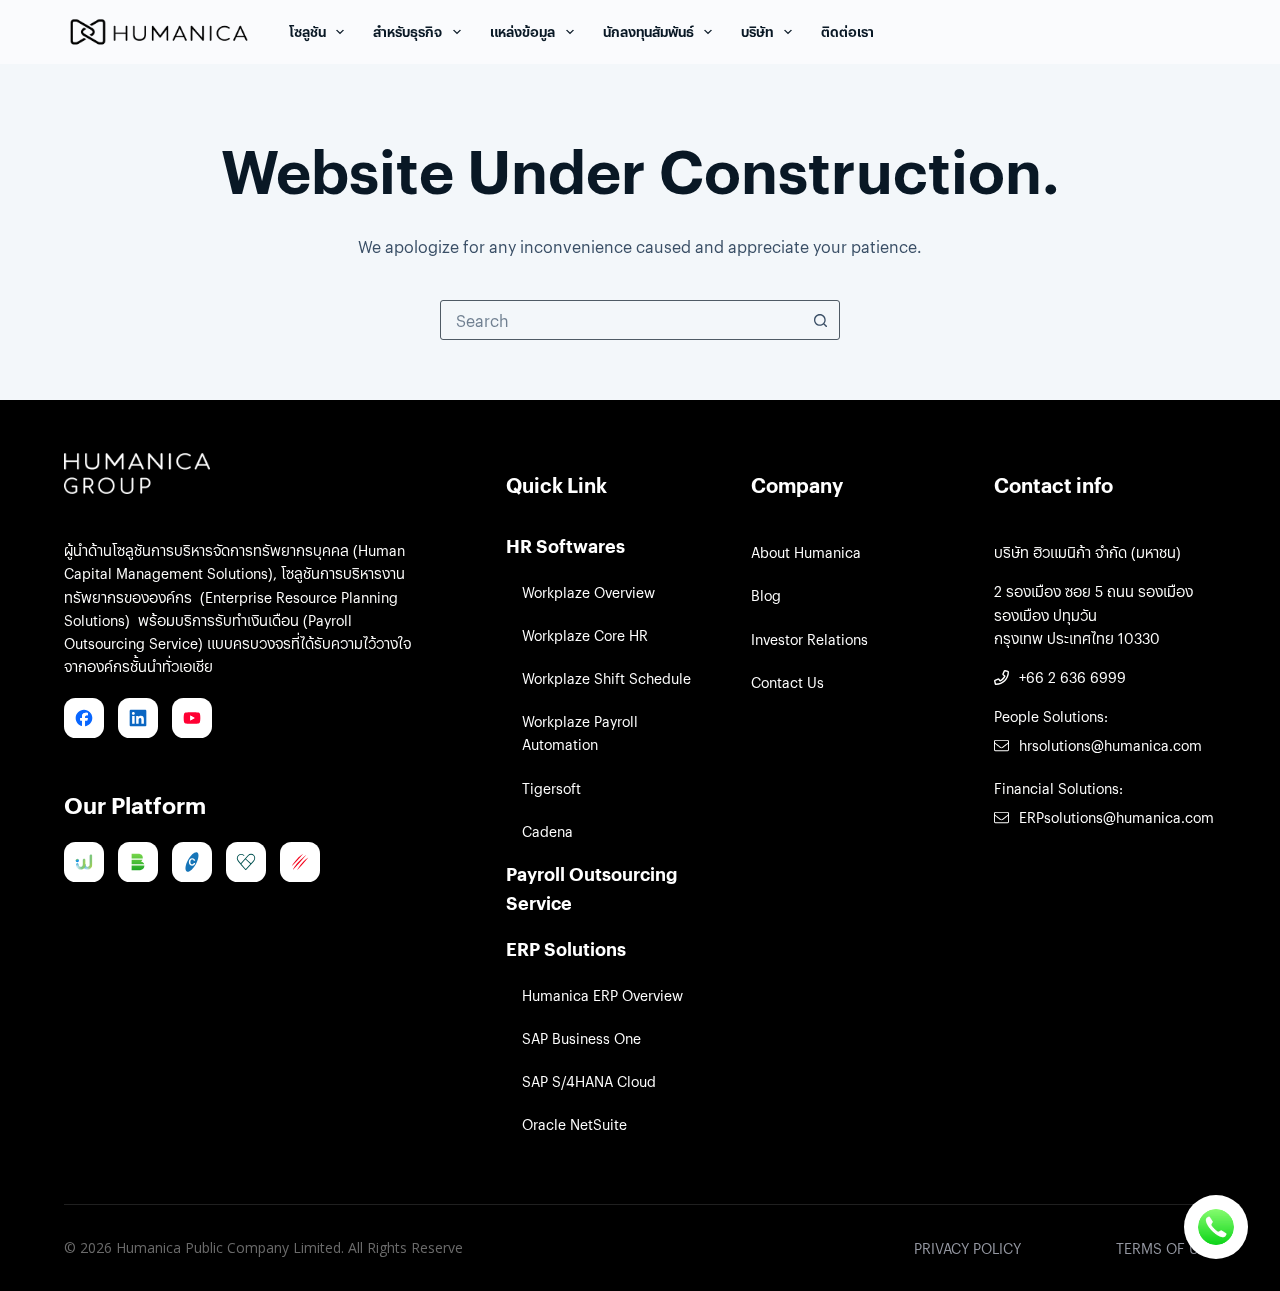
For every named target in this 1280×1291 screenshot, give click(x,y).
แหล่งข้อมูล (522, 31)
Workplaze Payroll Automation (580, 732)
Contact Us (787, 682)
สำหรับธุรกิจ (407, 31)
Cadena (547, 831)
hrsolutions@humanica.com (1110, 745)
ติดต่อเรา (847, 31)
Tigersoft (551, 788)
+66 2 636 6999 (1072, 677)
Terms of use (1166, 1248)
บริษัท (757, 31)
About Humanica (806, 552)
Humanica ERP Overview (602, 995)
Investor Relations (809, 639)
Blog (766, 595)
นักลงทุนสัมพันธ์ (648, 31)
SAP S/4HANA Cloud (589, 1081)
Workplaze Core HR (585, 635)
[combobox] (621, 320)
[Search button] (820, 320)
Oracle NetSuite (574, 1124)
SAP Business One (581, 1038)
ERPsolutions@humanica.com (1116, 817)
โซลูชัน (307, 31)
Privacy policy (967, 1248)
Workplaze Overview (588, 592)
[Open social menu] (1216, 1227)
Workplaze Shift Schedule (606, 678)
